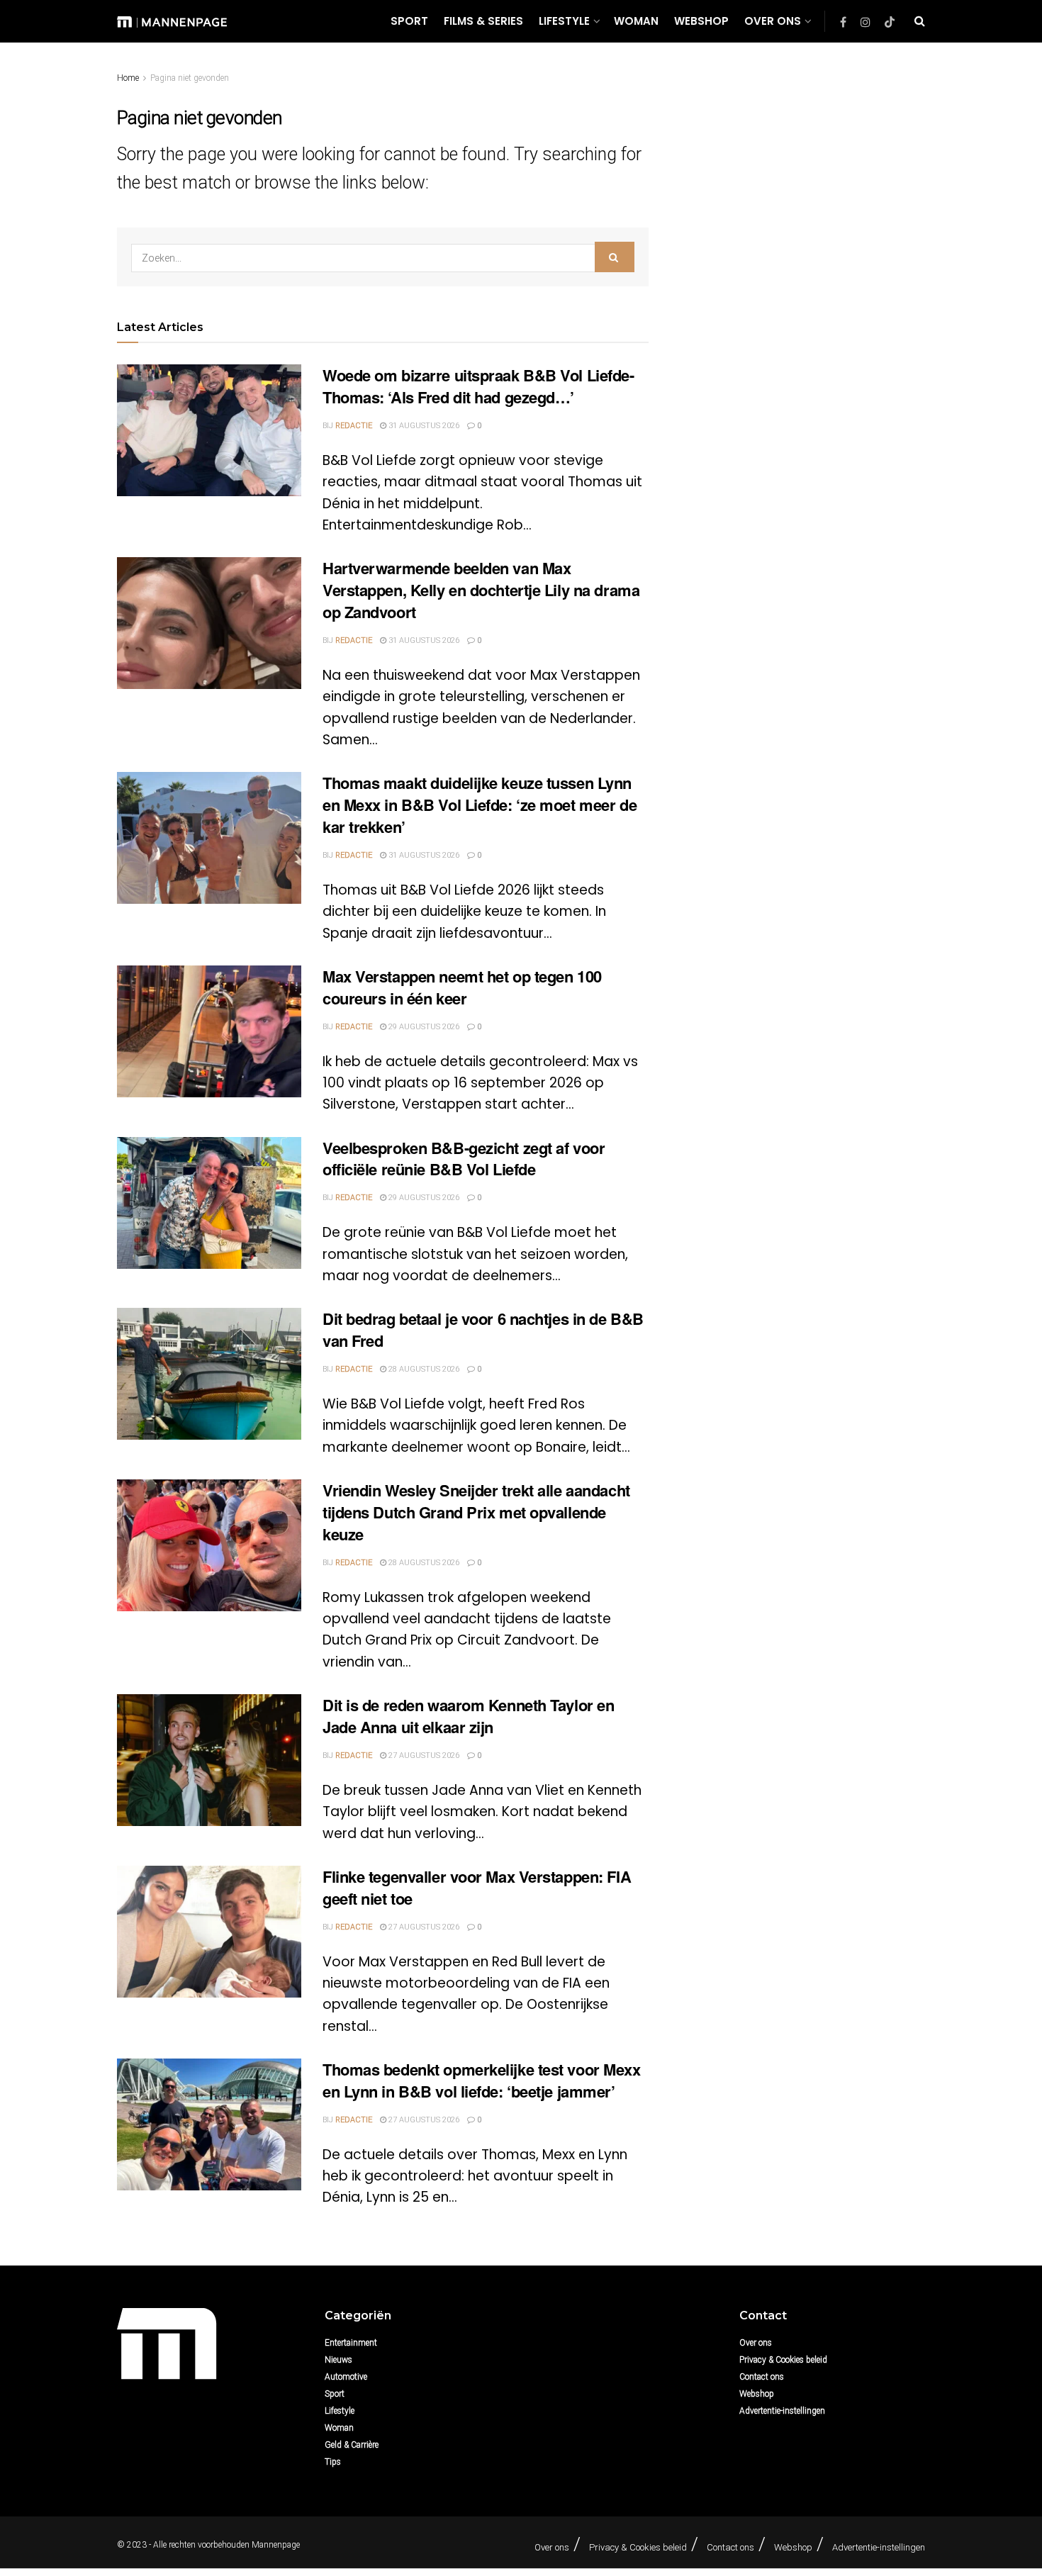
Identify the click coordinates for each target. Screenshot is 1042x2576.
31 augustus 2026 (423, 426)
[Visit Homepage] (172, 21)
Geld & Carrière (352, 2445)
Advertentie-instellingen (782, 2411)
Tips (333, 2462)
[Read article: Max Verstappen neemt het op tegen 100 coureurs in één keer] (209, 1031)
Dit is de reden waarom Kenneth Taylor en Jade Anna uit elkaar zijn (468, 1716)
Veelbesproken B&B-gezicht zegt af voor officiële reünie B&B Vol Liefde (464, 1159)
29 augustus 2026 (423, 1027)
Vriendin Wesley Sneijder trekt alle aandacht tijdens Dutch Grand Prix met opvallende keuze (476, 1512)
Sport (409, 21)
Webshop (701, 21)
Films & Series (483, 21)
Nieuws (338, 2360)
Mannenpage (276, 2545)
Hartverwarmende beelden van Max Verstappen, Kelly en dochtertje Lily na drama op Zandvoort (481, 590)
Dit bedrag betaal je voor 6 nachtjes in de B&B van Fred (483, 1329)
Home (128, 78)
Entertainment (351, 2343)
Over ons (773, 21)
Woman (636, 21)
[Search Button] (920, 21)
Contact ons (762, 2377)
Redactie (354, 426)
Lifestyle (564, 21)
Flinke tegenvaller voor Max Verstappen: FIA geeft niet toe (477, 1887)
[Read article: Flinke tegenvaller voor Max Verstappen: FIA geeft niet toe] (209, 1932)
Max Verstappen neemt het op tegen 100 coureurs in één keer (462, 987)
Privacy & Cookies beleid (783, 2360)
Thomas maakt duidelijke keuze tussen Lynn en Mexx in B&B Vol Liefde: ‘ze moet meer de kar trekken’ (480, 805)
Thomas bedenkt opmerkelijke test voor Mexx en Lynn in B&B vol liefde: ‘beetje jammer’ (482, 2080)
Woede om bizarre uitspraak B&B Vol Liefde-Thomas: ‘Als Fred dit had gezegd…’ (478, 386)
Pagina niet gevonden (190, 78)
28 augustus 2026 (423, 1369)
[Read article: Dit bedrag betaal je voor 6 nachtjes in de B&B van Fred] (209, 1374)
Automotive (346, 2377)
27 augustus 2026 (423, 1755)
